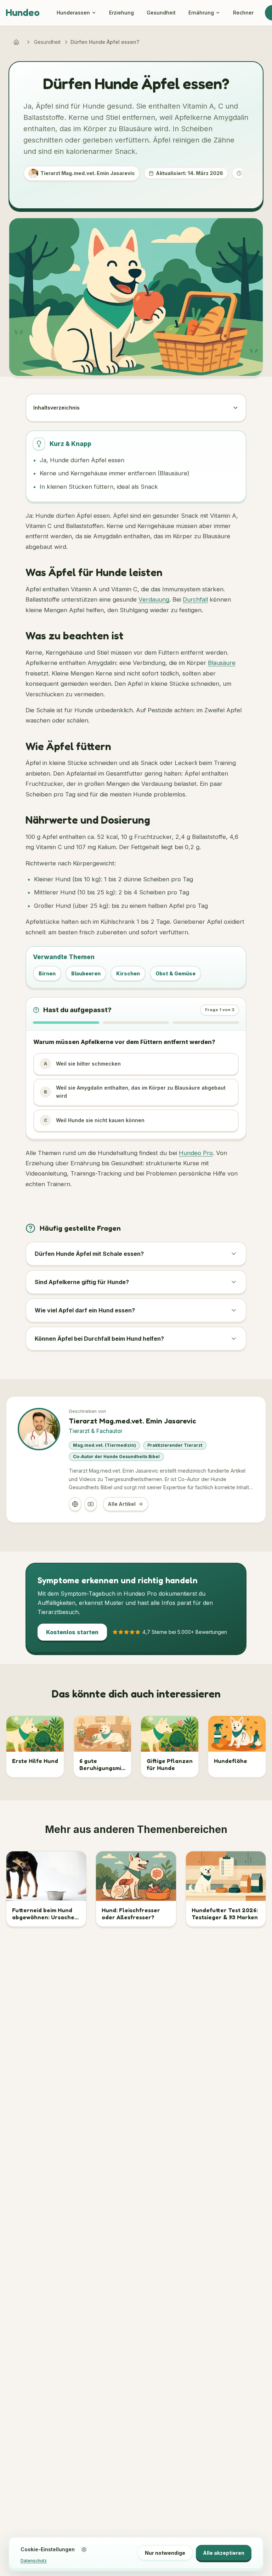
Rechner (243, 13)
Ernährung (201, 13)
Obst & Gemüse (175, 973)
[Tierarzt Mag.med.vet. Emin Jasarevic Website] (75, 1504)
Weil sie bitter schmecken (83, 1064)
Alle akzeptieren (224, 2553)
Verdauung (154, 599)
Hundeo (23, 12)
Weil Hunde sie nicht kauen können (94, 1120)
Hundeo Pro (196, 1153)
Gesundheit (161, 13)
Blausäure (222, 663)
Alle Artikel (122, 1504)
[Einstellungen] (84, 2549)
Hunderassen (73, 13)
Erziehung (121, 13)
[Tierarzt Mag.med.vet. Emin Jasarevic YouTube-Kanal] (91, 1504)
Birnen (47, 973)
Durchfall (195, 599)
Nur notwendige (165, 2553)
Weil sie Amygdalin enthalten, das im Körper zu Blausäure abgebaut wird (135, 1092)
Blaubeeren (86, 973)
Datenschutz (34, 2561)
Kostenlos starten (72, 1632)
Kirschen (128, 973)
